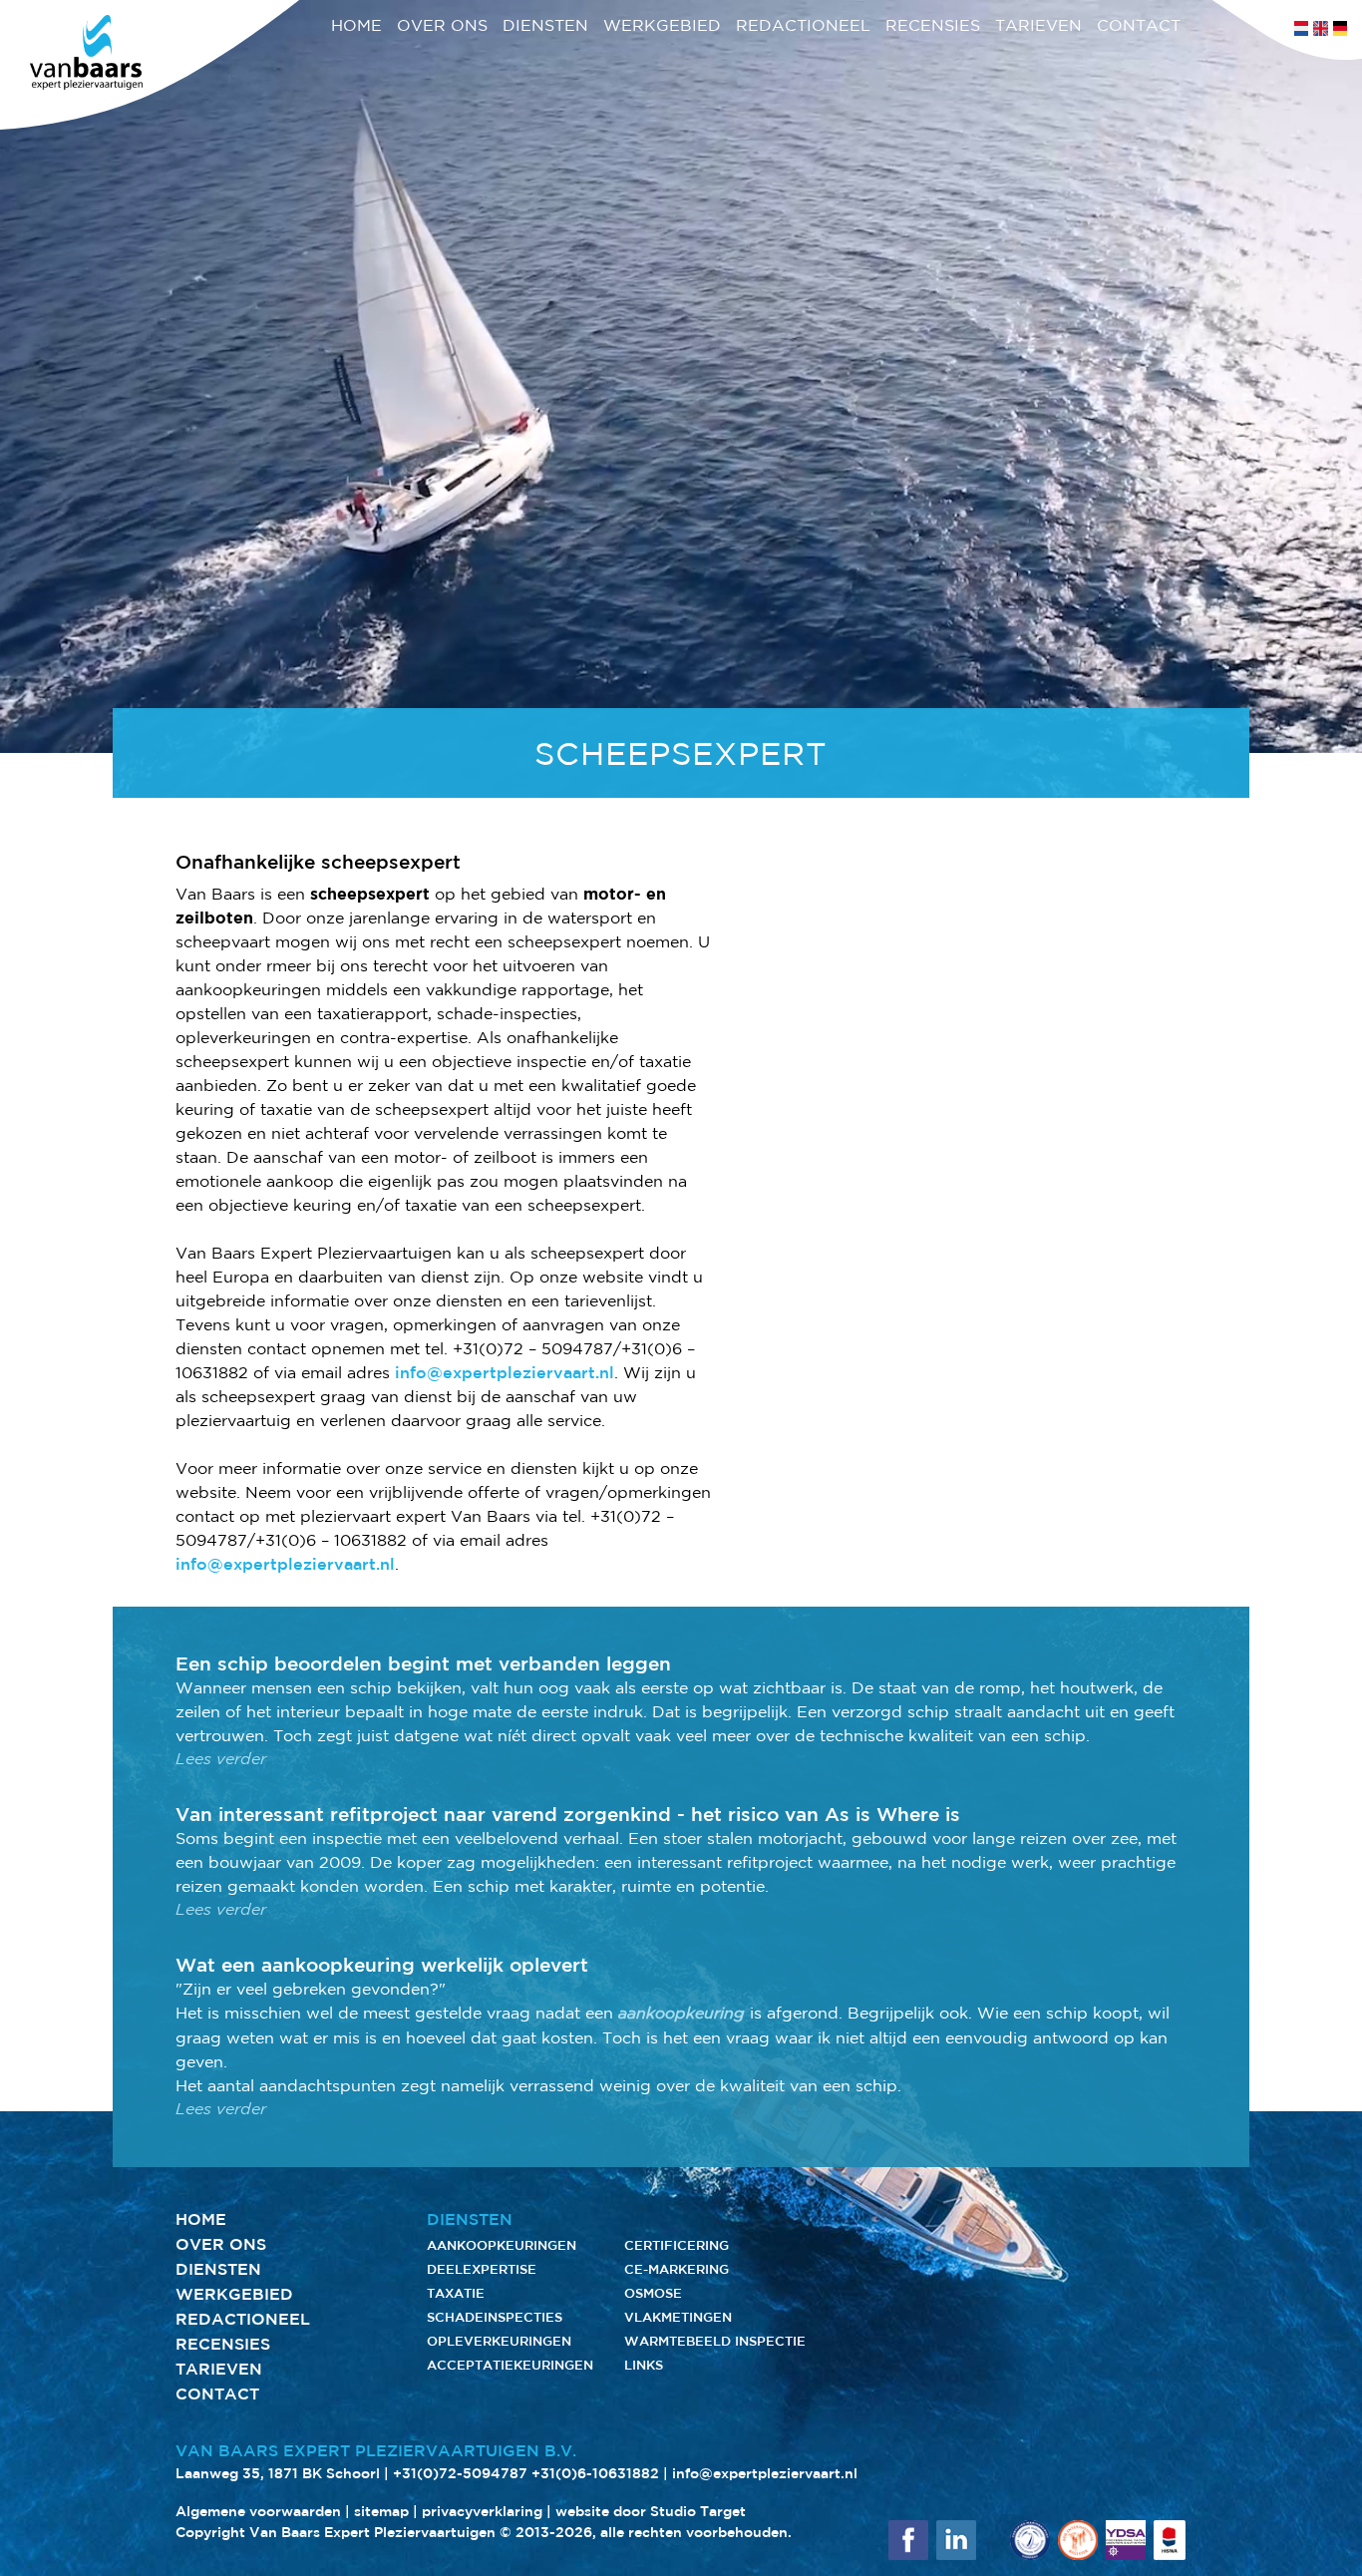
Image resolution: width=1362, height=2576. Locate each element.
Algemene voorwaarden (258, 2511)
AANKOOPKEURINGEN (502, 2245)
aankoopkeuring (681, 2013)
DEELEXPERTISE (482, 2269)
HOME (356, 25)
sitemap (381, 2511)
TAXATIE (456, 2293)
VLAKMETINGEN (678, 2317)
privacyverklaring (482, 2511)
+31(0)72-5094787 (460, 2473)
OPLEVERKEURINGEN (499, 2341)
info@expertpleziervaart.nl (505, 1372)
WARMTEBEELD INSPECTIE (715, 2341)
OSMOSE (653, 2293)
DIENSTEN (545, 25)
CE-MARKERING (677, 2269)
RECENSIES (933, 25)
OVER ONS (442, 25)
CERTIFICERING (677, 2245)
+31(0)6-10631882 (595, 2473)
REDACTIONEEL (803, 25)
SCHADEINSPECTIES (495, 2317)
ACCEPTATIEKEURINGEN (510, 2365)
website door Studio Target (651, 2511)
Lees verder (221, 1759)
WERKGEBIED (662, 25)
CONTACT (1139, 25)
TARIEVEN (1038, 25)
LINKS (644, 2365)
